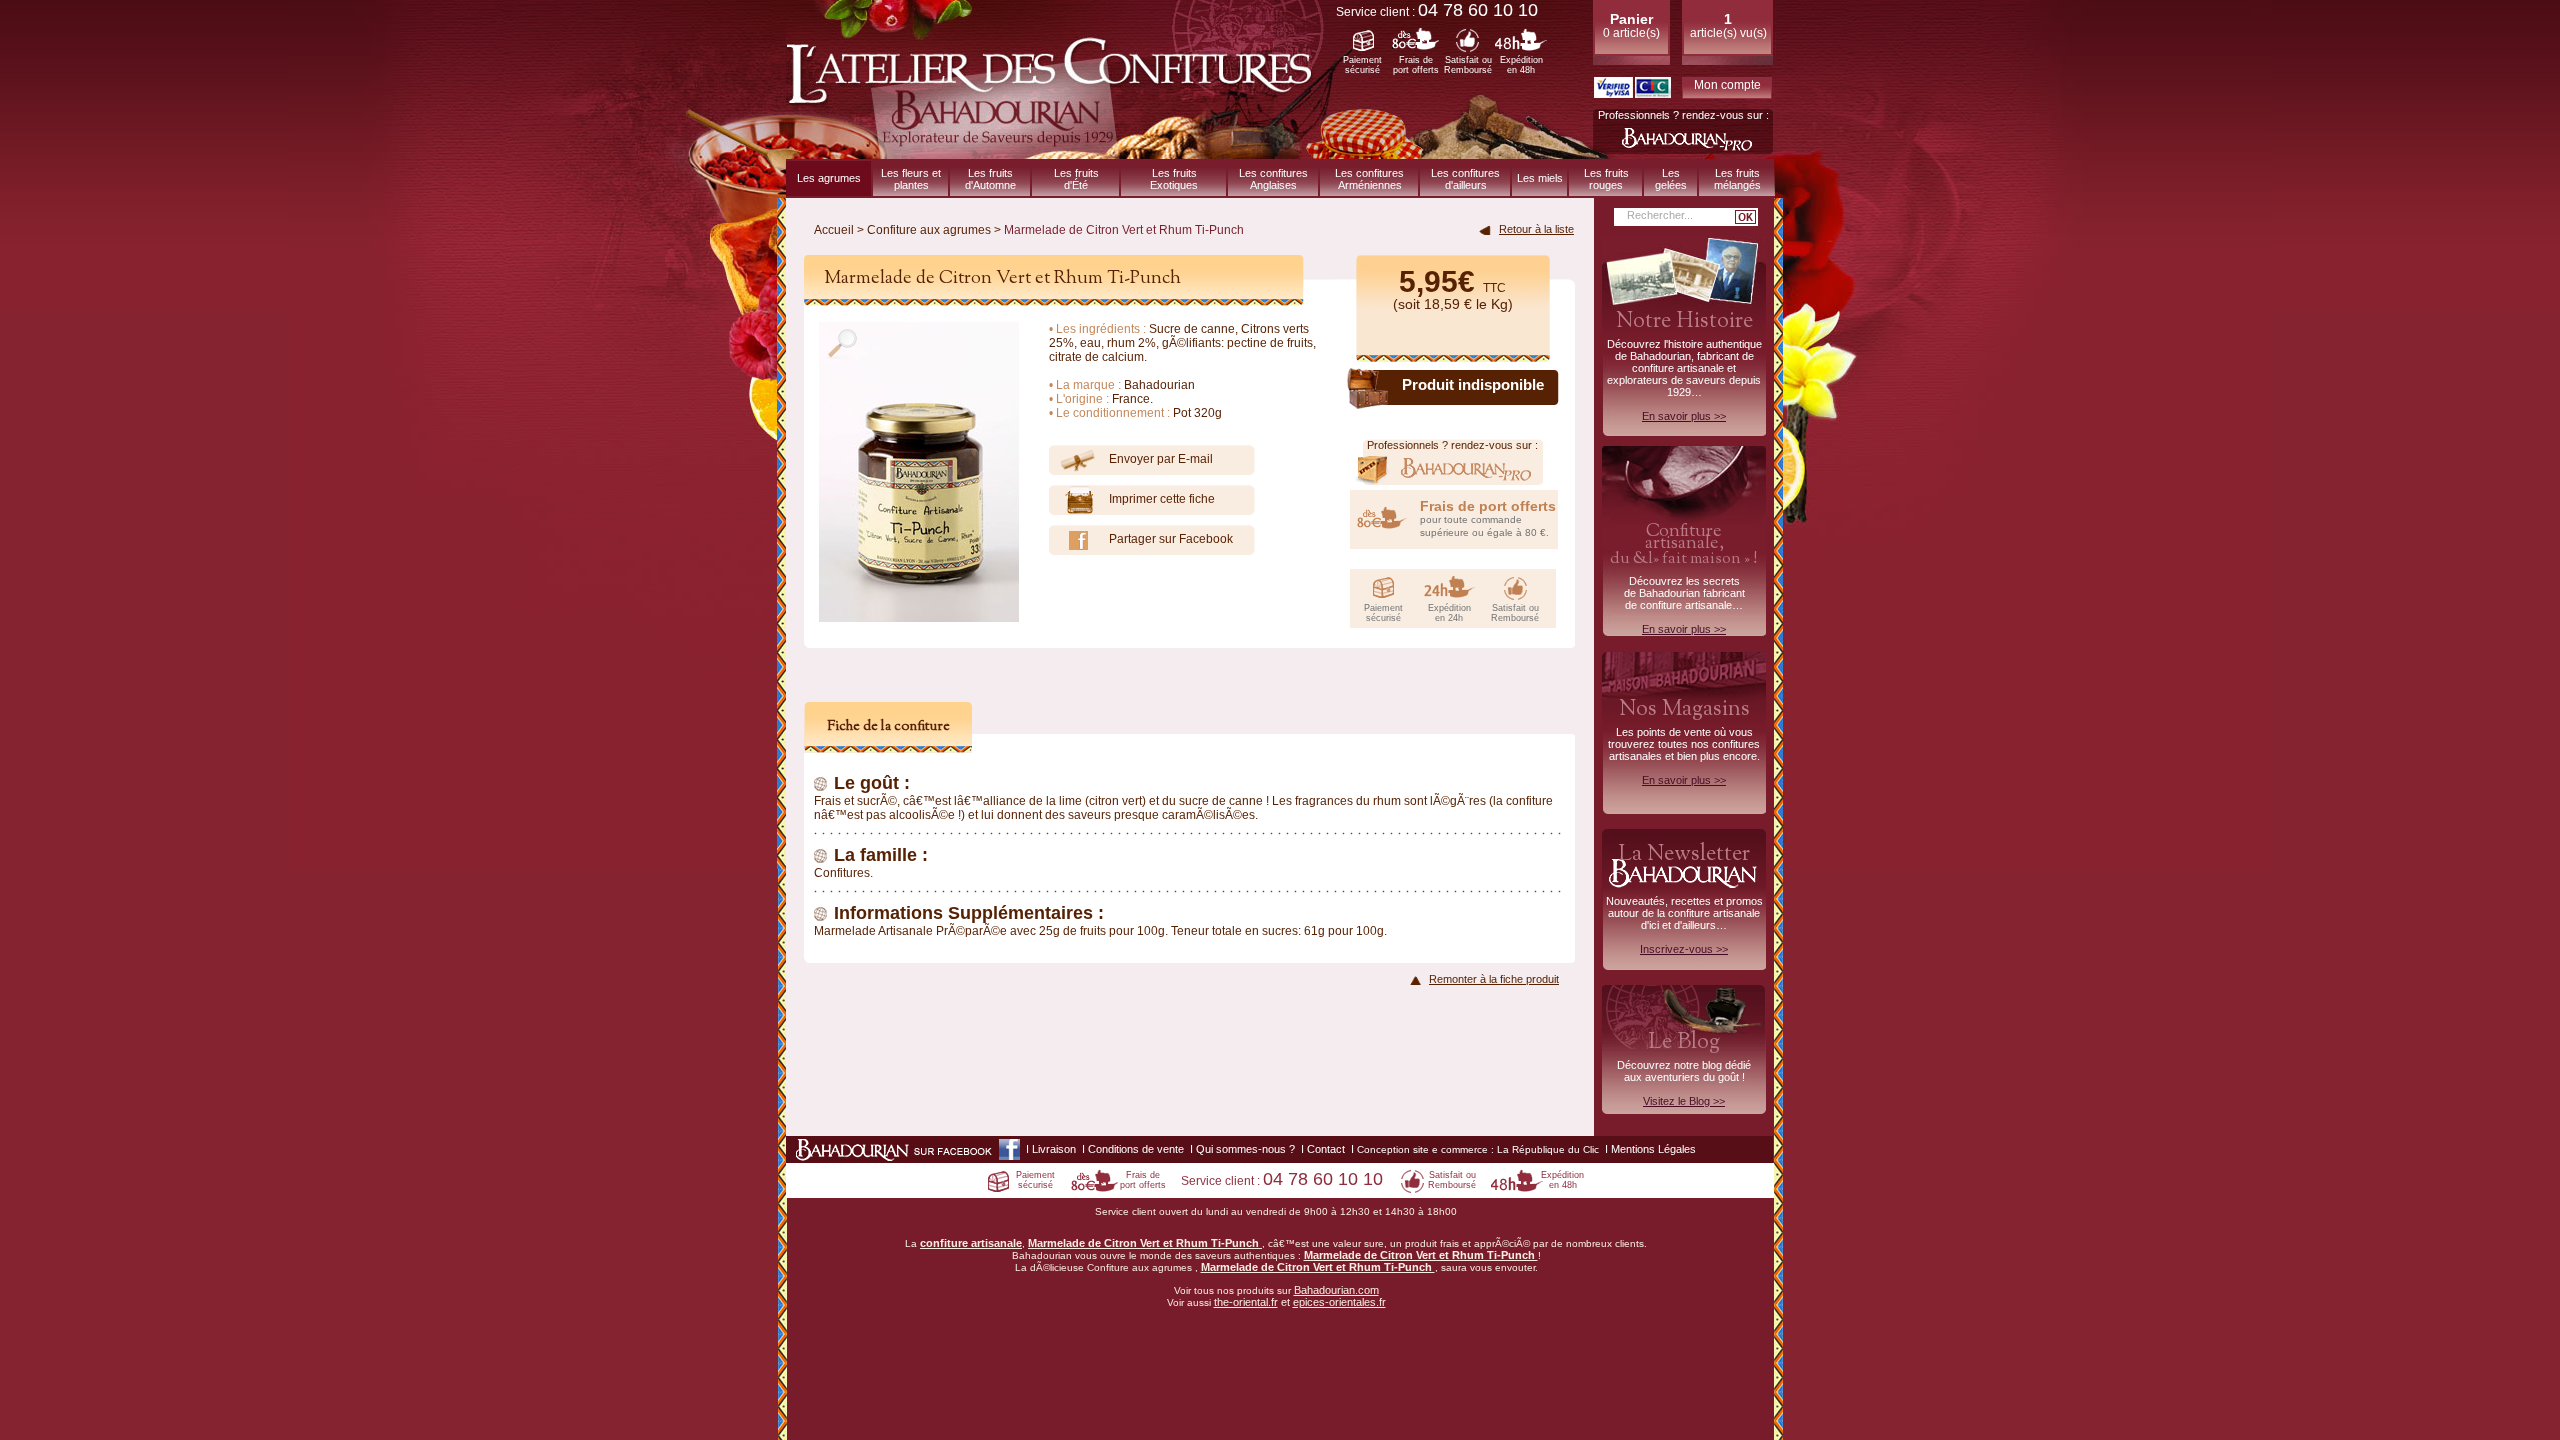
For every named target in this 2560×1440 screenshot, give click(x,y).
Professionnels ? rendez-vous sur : (1683, 115)
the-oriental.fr (1246, 1302)
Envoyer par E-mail (1161, 459)
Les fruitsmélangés (1737, 179)
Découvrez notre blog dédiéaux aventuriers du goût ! (1684, 1072)
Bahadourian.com (1336, 1290)
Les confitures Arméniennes (1369, 179)
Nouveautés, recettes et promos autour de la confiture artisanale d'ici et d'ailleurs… (1684, 897)
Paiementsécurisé (1362, 65)
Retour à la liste (1536, 229)
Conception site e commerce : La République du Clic (1478, 1149)
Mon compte (1727, 85)
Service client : (1437, 12)
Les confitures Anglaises (1273, 179)
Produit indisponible (1473, 384)
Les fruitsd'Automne (990, 179)
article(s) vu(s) (1728, 25)
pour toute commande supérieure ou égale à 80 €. (1488, 518)
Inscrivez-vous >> (1684, 949)
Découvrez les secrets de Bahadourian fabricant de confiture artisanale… (1684, 577)
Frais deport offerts (1416, 65)
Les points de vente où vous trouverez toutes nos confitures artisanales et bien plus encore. (1684, 740)
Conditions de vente (1136, 1149)
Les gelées (1671, 179)
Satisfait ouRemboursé (1468, 65)
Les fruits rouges (1606, 179)
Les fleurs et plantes (911, 179)
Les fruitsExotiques (1174, 179)
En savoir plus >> (1684, 416)
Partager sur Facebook (1171, 539)
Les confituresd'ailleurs (1465, 179)
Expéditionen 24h (1449, 613)
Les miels (1540, 178)
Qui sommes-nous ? (1245, 1149)
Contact (1326, 1149)
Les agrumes (829, 178)
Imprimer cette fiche (1162, 499)
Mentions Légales (1653, 1149)
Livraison (1054, 1149)
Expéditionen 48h (1521, 65)
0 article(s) (1631, 25)
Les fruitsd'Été (1076, 179)
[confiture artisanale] (1056, 151)
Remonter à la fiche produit (1494, 979)
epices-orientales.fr (1339, 1302)
